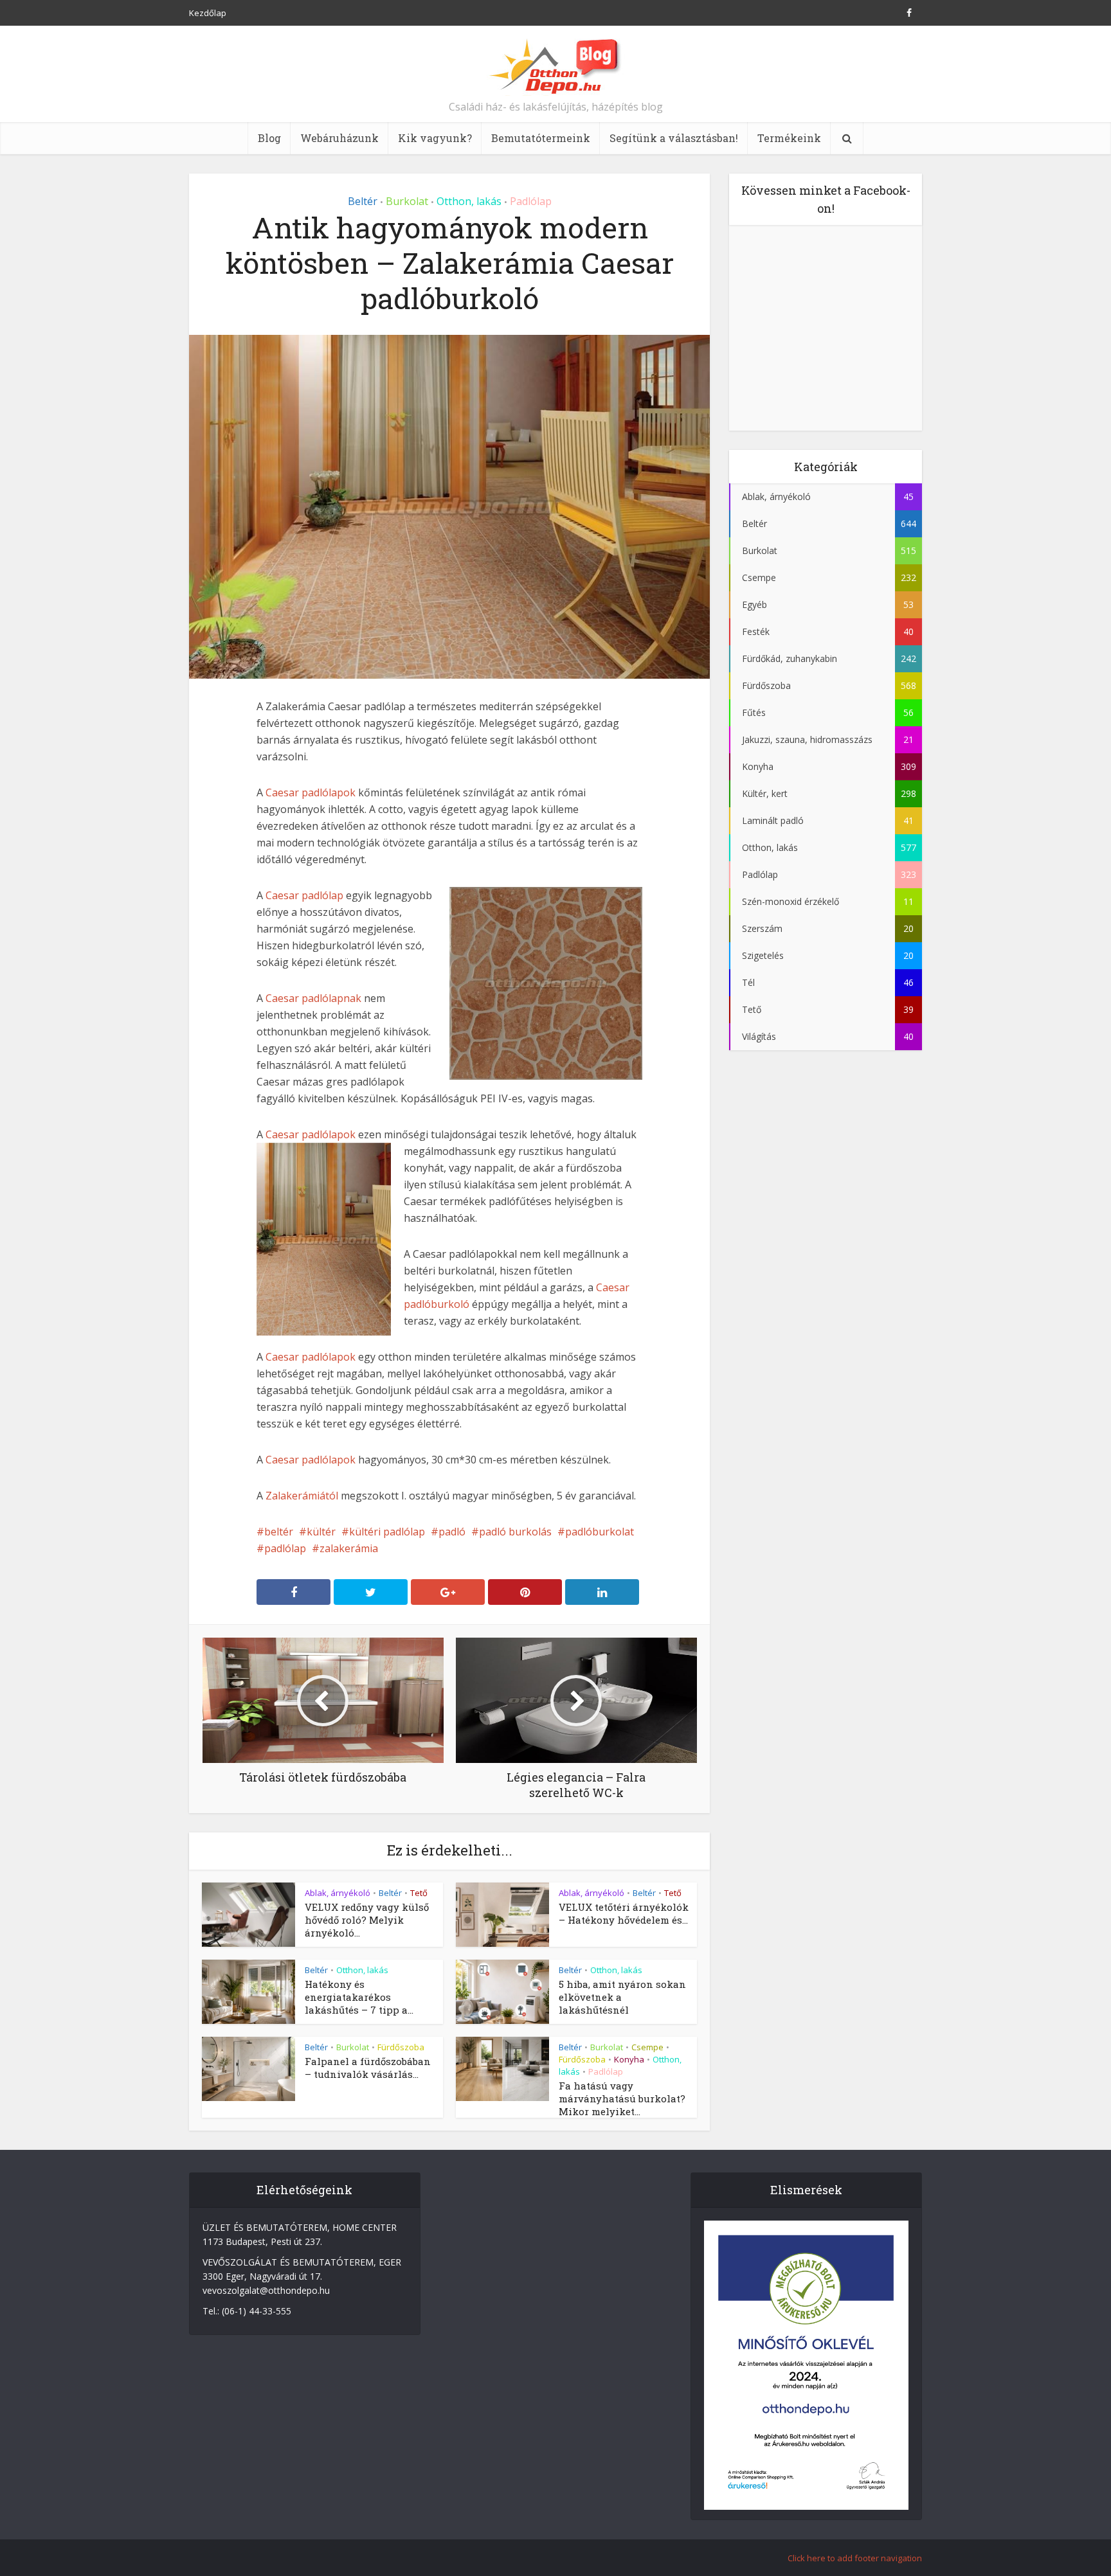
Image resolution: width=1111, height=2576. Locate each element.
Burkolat (407, 201)
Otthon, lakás (469, 201)
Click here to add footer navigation (855, 2558)
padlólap (285, 1548)
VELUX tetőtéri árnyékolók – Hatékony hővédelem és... (624, 1913)
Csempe (647, 2047)
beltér (279, 1532)
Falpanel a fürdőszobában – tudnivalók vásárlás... (368, 2068)
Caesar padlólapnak (313, 998)
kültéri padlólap (387, 1532)
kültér (321, 1532)
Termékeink (789, 138)
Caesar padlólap (304, 895)
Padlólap (531, 201)
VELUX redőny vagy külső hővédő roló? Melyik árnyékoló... (367, 1920)
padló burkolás (515, 1532)
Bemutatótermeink (541, 138)
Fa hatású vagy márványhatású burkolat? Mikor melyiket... (622, 2098)
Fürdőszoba (401, 2047)
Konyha (629, 2059)
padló (452, 1532)
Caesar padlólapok (311, 792)
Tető (419, 1893)
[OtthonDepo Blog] (556, 66)
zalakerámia (349, 1548)
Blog (269, 138)
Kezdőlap (208, 13)
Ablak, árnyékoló (338, 1893)
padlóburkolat (600, 1532)
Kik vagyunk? (435, 138)
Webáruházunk (339, 138)
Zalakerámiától (302, 1496)
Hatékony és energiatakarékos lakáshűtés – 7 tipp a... (359, 1997)
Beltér (363, 201)
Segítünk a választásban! (674, 138)
